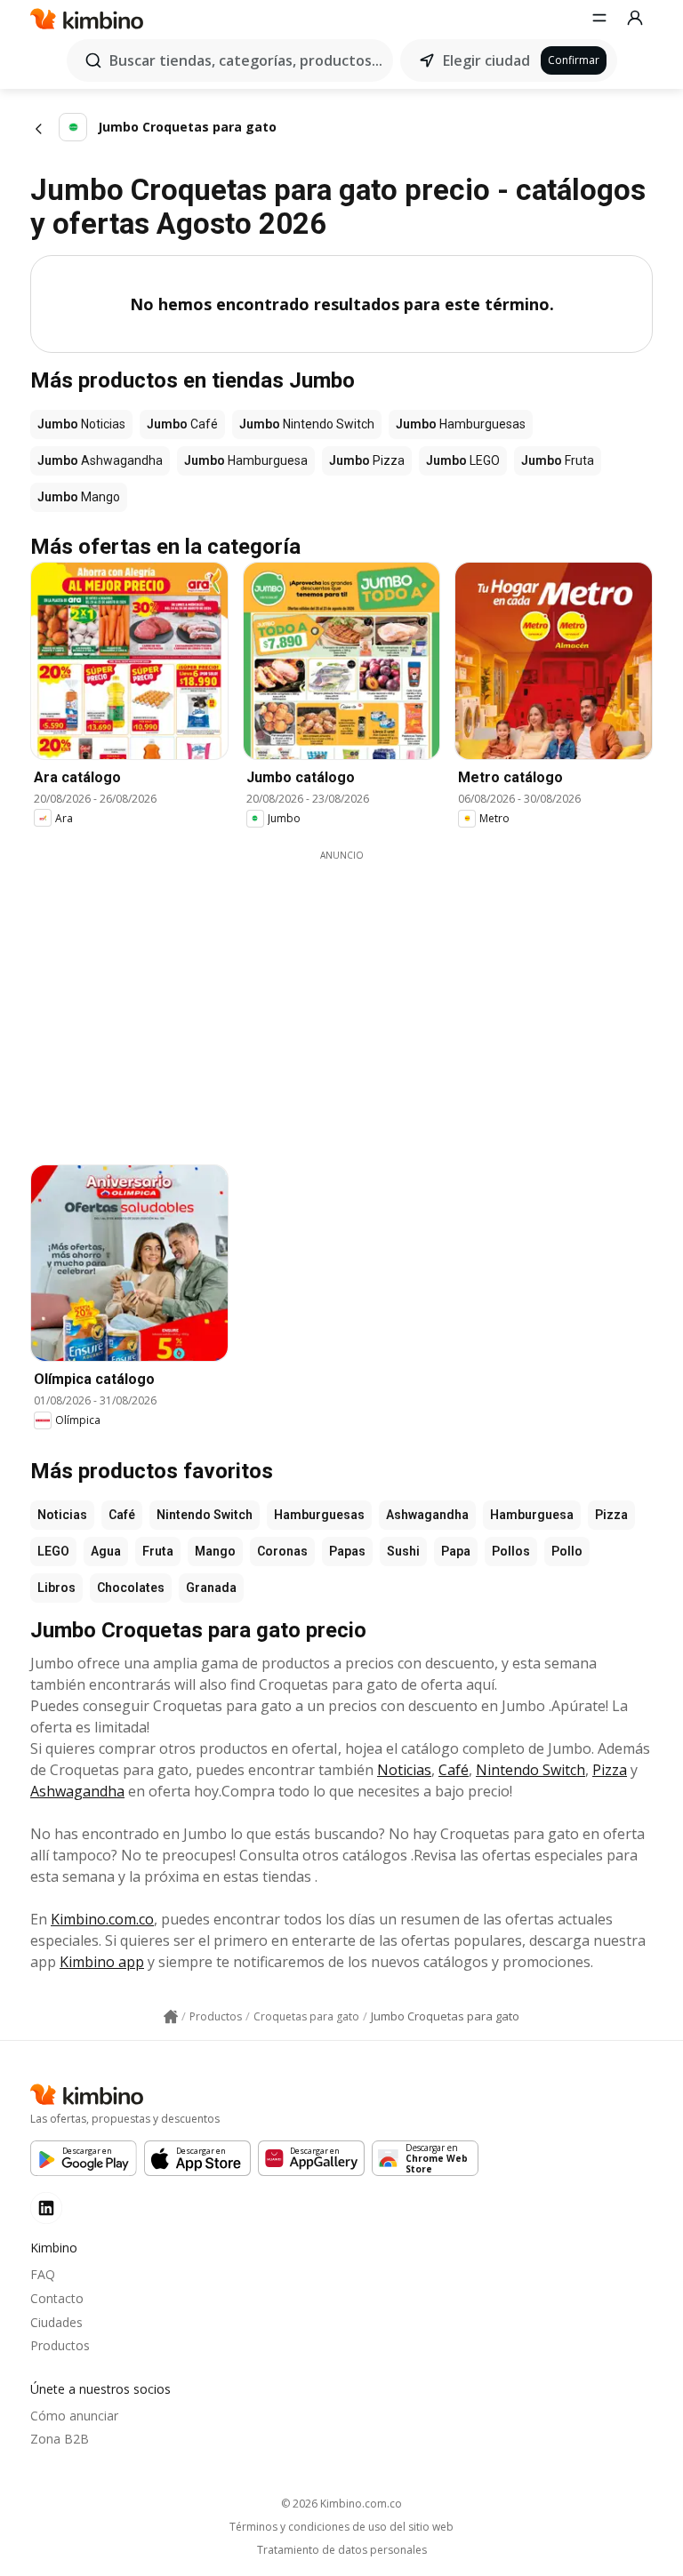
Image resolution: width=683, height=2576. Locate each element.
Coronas (282, 1551)
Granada (211, 1588)
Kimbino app (102, 1962)
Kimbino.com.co (102, 1919)
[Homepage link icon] (171, 2017)
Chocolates (131, 1588)
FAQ (43, 2274)
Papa (456, 1551)
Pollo (567, 1551)
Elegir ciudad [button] (486, 60)
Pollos (511, 1551)
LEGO (53, 1551)
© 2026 (341, 2504)
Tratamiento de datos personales (342, 2550)
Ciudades (56, 2322)
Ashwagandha (427, 1515)
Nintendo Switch (205, 1515)
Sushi (403, 1551)
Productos (60, 2345)
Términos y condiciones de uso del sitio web (341, 2527)
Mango (215, 1551)
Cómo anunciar (74, 2416)
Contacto (57, 2298)
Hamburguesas (319, 1515)
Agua (106, 1551)
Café (122, 1515)
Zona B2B (60, 2439)
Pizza (611, 1515)
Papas (347, 1551)
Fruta (158, 1551)
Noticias (62, 1515)
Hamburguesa (532, 1515)
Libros (56, 1588)
